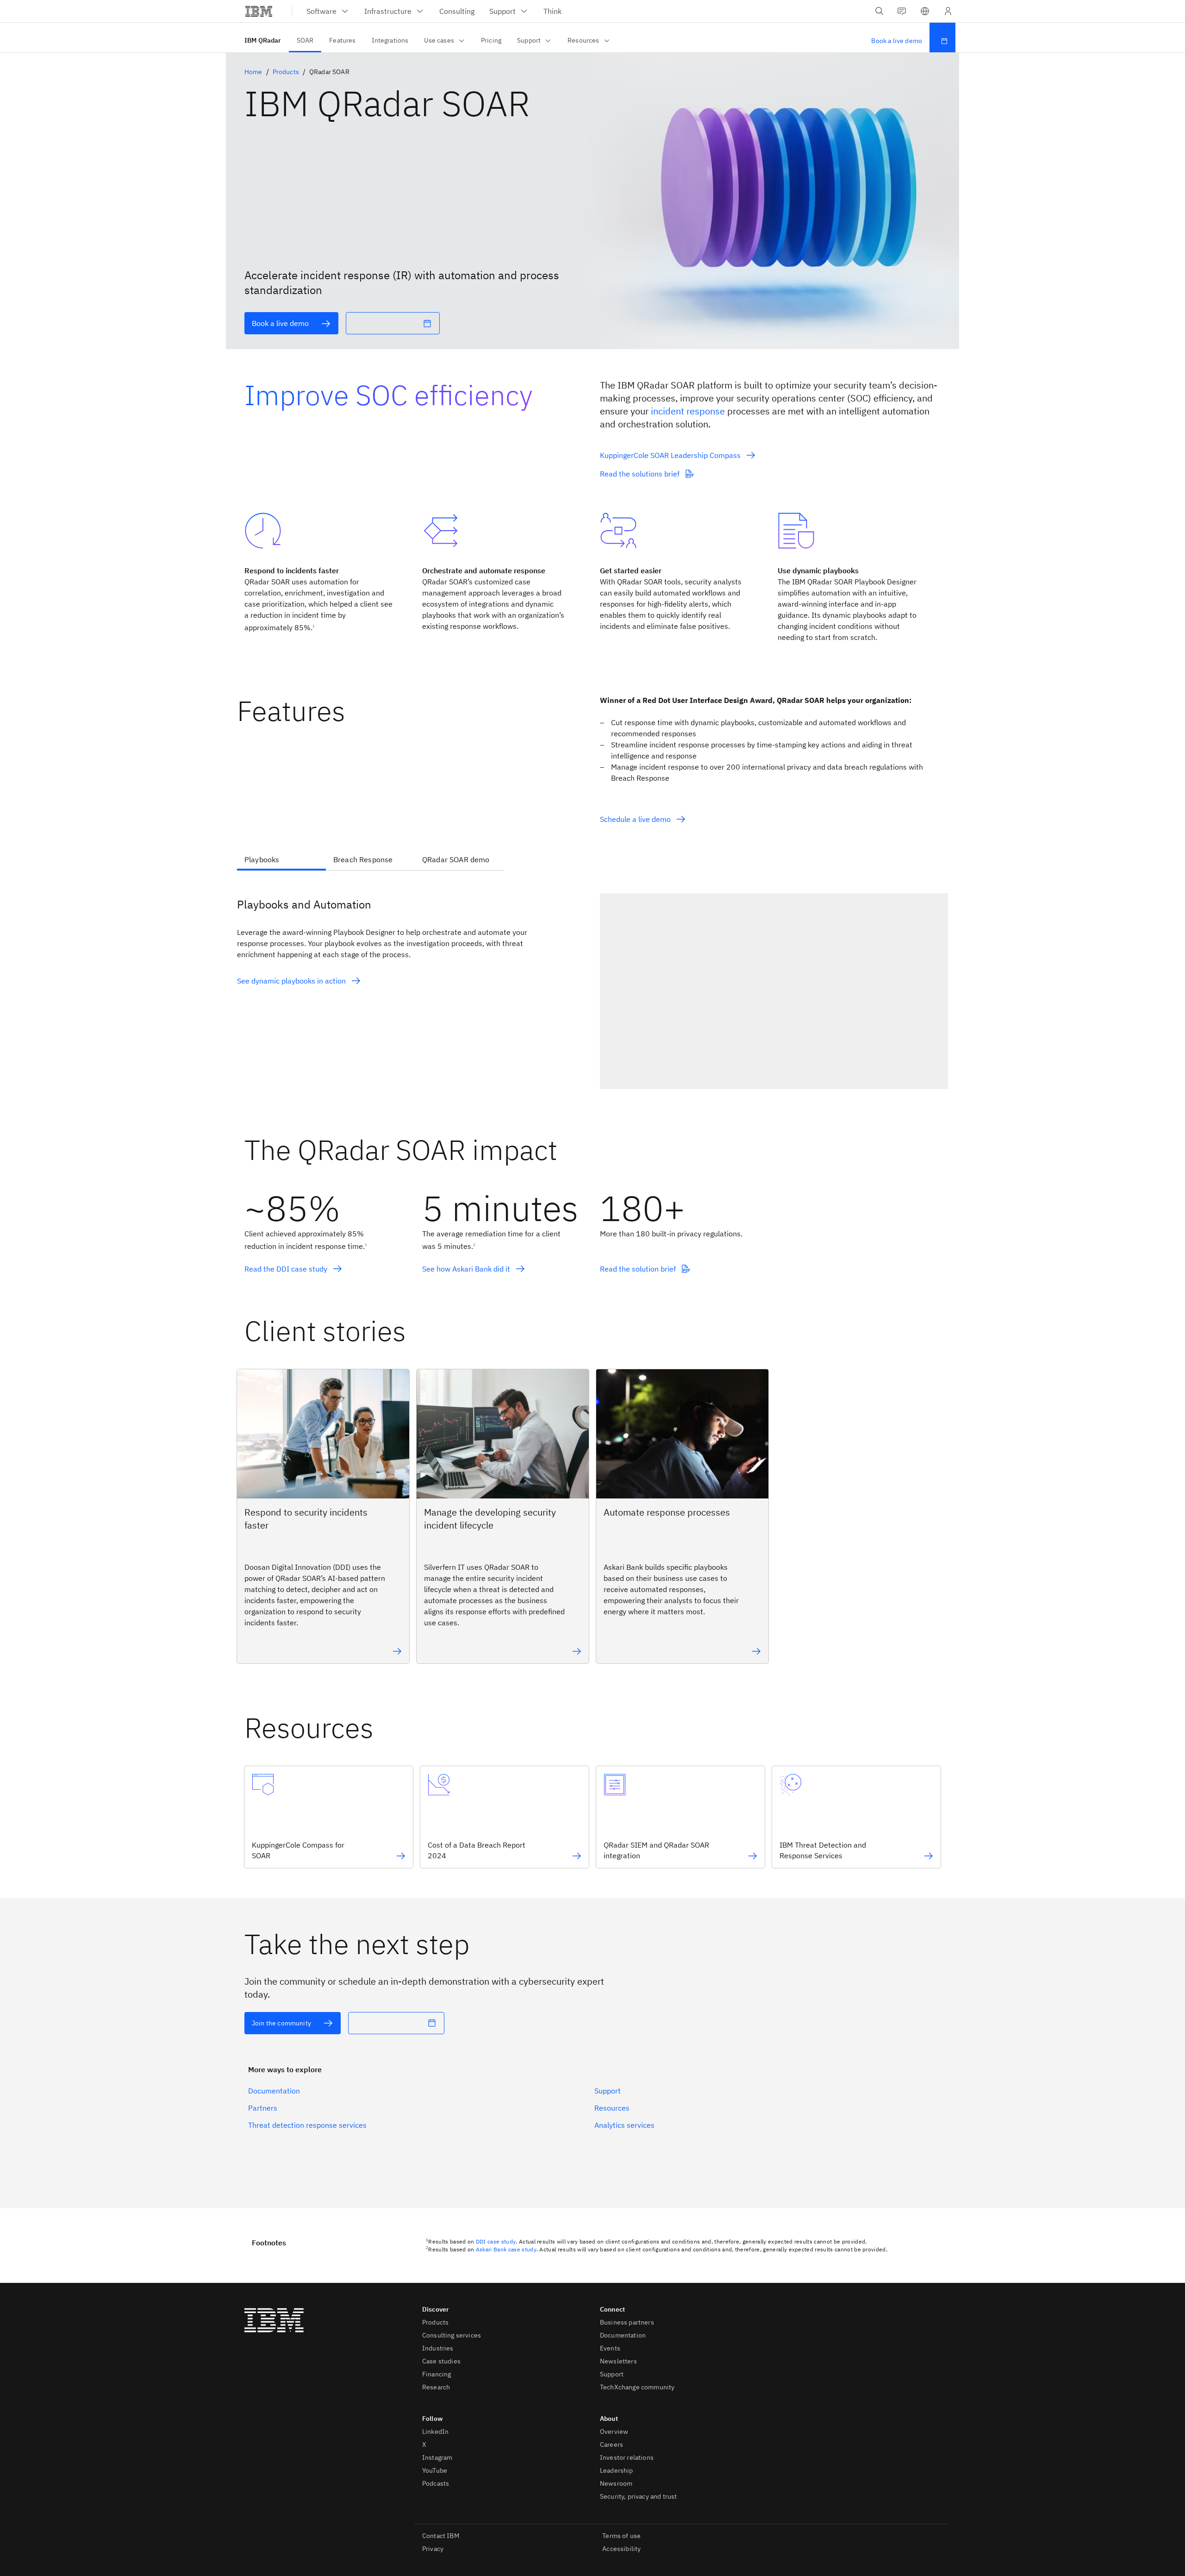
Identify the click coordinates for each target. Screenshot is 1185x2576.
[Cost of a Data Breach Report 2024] (577, 1856)
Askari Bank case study (506, 2249)
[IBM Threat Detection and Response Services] (929, 1856)
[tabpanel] (592, 987)
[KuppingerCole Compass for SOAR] (401, 1856)
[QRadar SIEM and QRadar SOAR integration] (753, 1856)
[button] (925, 11)
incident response (688, 411)
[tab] (281, 860)
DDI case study (496, 2241)
